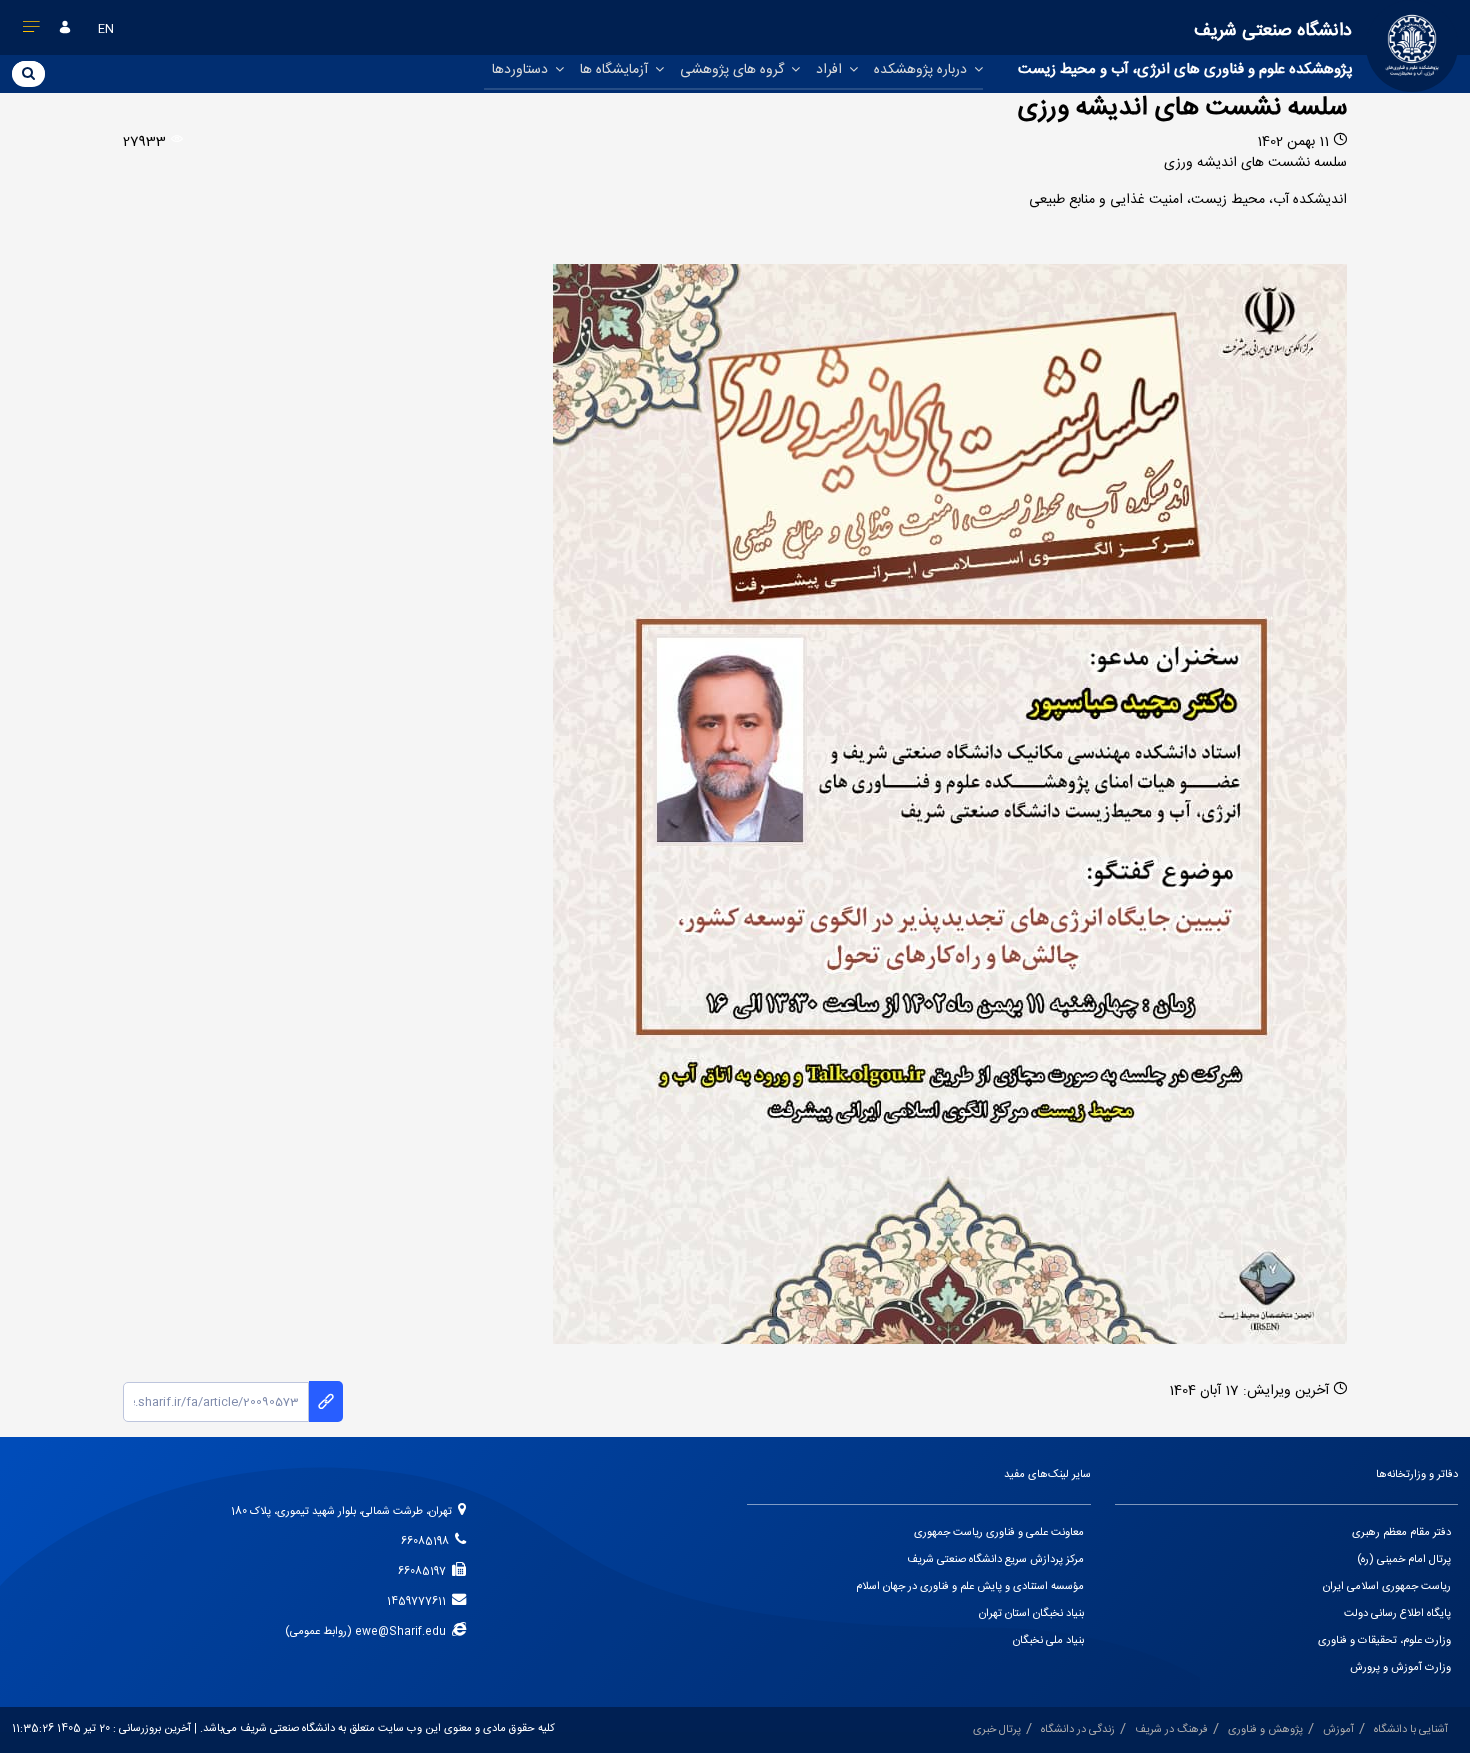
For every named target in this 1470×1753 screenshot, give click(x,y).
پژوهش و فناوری (1265, 1730)
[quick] (32, 31)
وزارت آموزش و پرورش (1400, 1668)
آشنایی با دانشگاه (1411, 1730)
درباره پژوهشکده (922, 70)
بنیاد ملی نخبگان (1048, 1641)
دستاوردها (522, 70)
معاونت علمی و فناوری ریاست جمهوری (999, 1533)
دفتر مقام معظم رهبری (1401, 1533)
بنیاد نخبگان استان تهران (1031, 1614)
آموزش (1338, 1730)
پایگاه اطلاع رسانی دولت (1397, 1614)
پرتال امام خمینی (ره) (1404, 1560)
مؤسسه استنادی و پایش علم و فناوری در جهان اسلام (970, 1587)
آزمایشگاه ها (616, 70)
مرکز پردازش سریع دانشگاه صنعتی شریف (995, 1560)
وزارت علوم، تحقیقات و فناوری (1384, 1641)
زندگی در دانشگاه (1078, 1730)
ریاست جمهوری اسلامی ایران (1387, 1587)
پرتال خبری (997, 1730)
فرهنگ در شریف (1171, 1730)
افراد (831, 70)
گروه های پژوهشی (734, 70)
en (106, 29)
